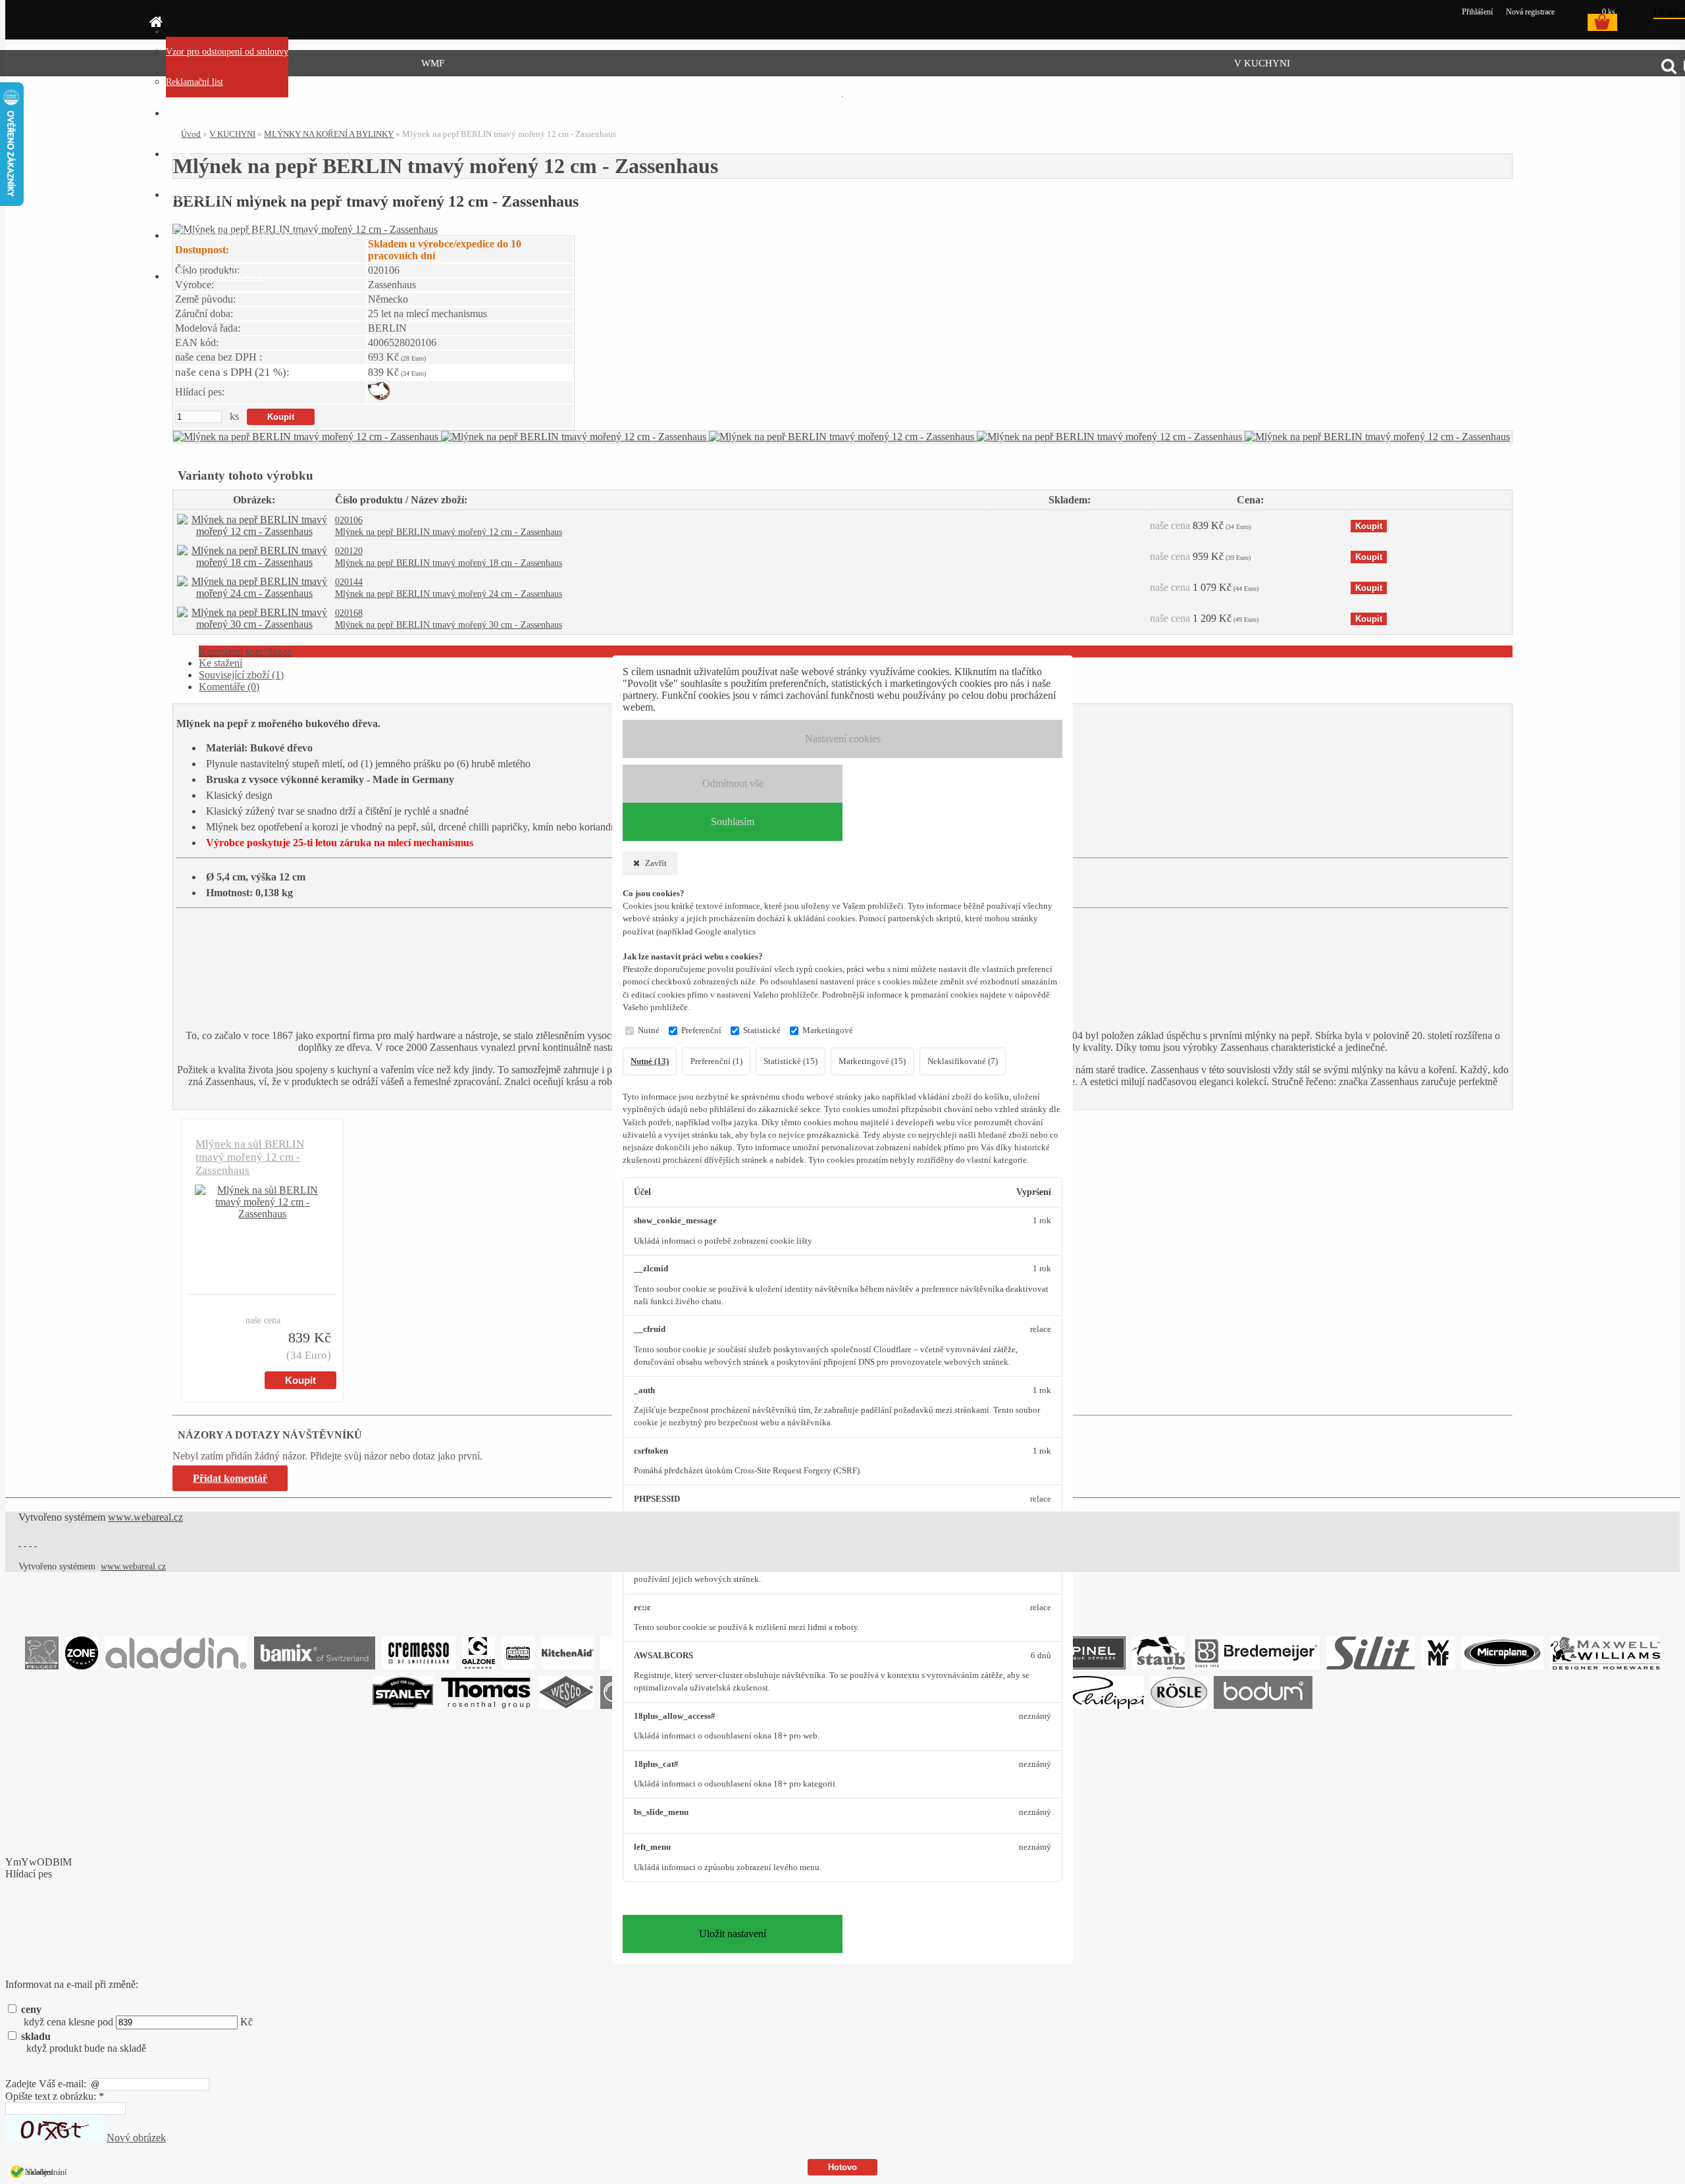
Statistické (762, 1030)
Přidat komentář (230, 1478)
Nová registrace (1530, 12)
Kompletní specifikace (245, 651)
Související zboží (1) (241, 675)
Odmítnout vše (733, 783)
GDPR (178, 154)
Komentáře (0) (229, 687)
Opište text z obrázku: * (55, 2096)
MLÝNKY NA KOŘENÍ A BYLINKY (329, 134)
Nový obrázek (136, 2138)
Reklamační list (194, 82)
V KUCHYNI (1262, 63)
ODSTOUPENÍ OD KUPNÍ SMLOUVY (243, 236)
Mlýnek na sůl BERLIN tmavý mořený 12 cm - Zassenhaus (250, 1157)
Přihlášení (1478, 12)
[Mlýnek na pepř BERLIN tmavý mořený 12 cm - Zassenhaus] (307, 437)
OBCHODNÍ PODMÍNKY (216, 114)
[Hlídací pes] (379, 396)
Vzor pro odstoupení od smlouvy (227, 52)
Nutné (649, 1030)
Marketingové (828, 1030)
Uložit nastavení (733, 1934)
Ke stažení (220, 663)
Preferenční (701, 1030)
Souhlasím (733, 822)
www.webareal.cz (145, 1517)
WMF (433, 63)
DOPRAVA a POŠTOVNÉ (215, 277)
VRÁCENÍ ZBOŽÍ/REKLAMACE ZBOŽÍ (246, 195)
